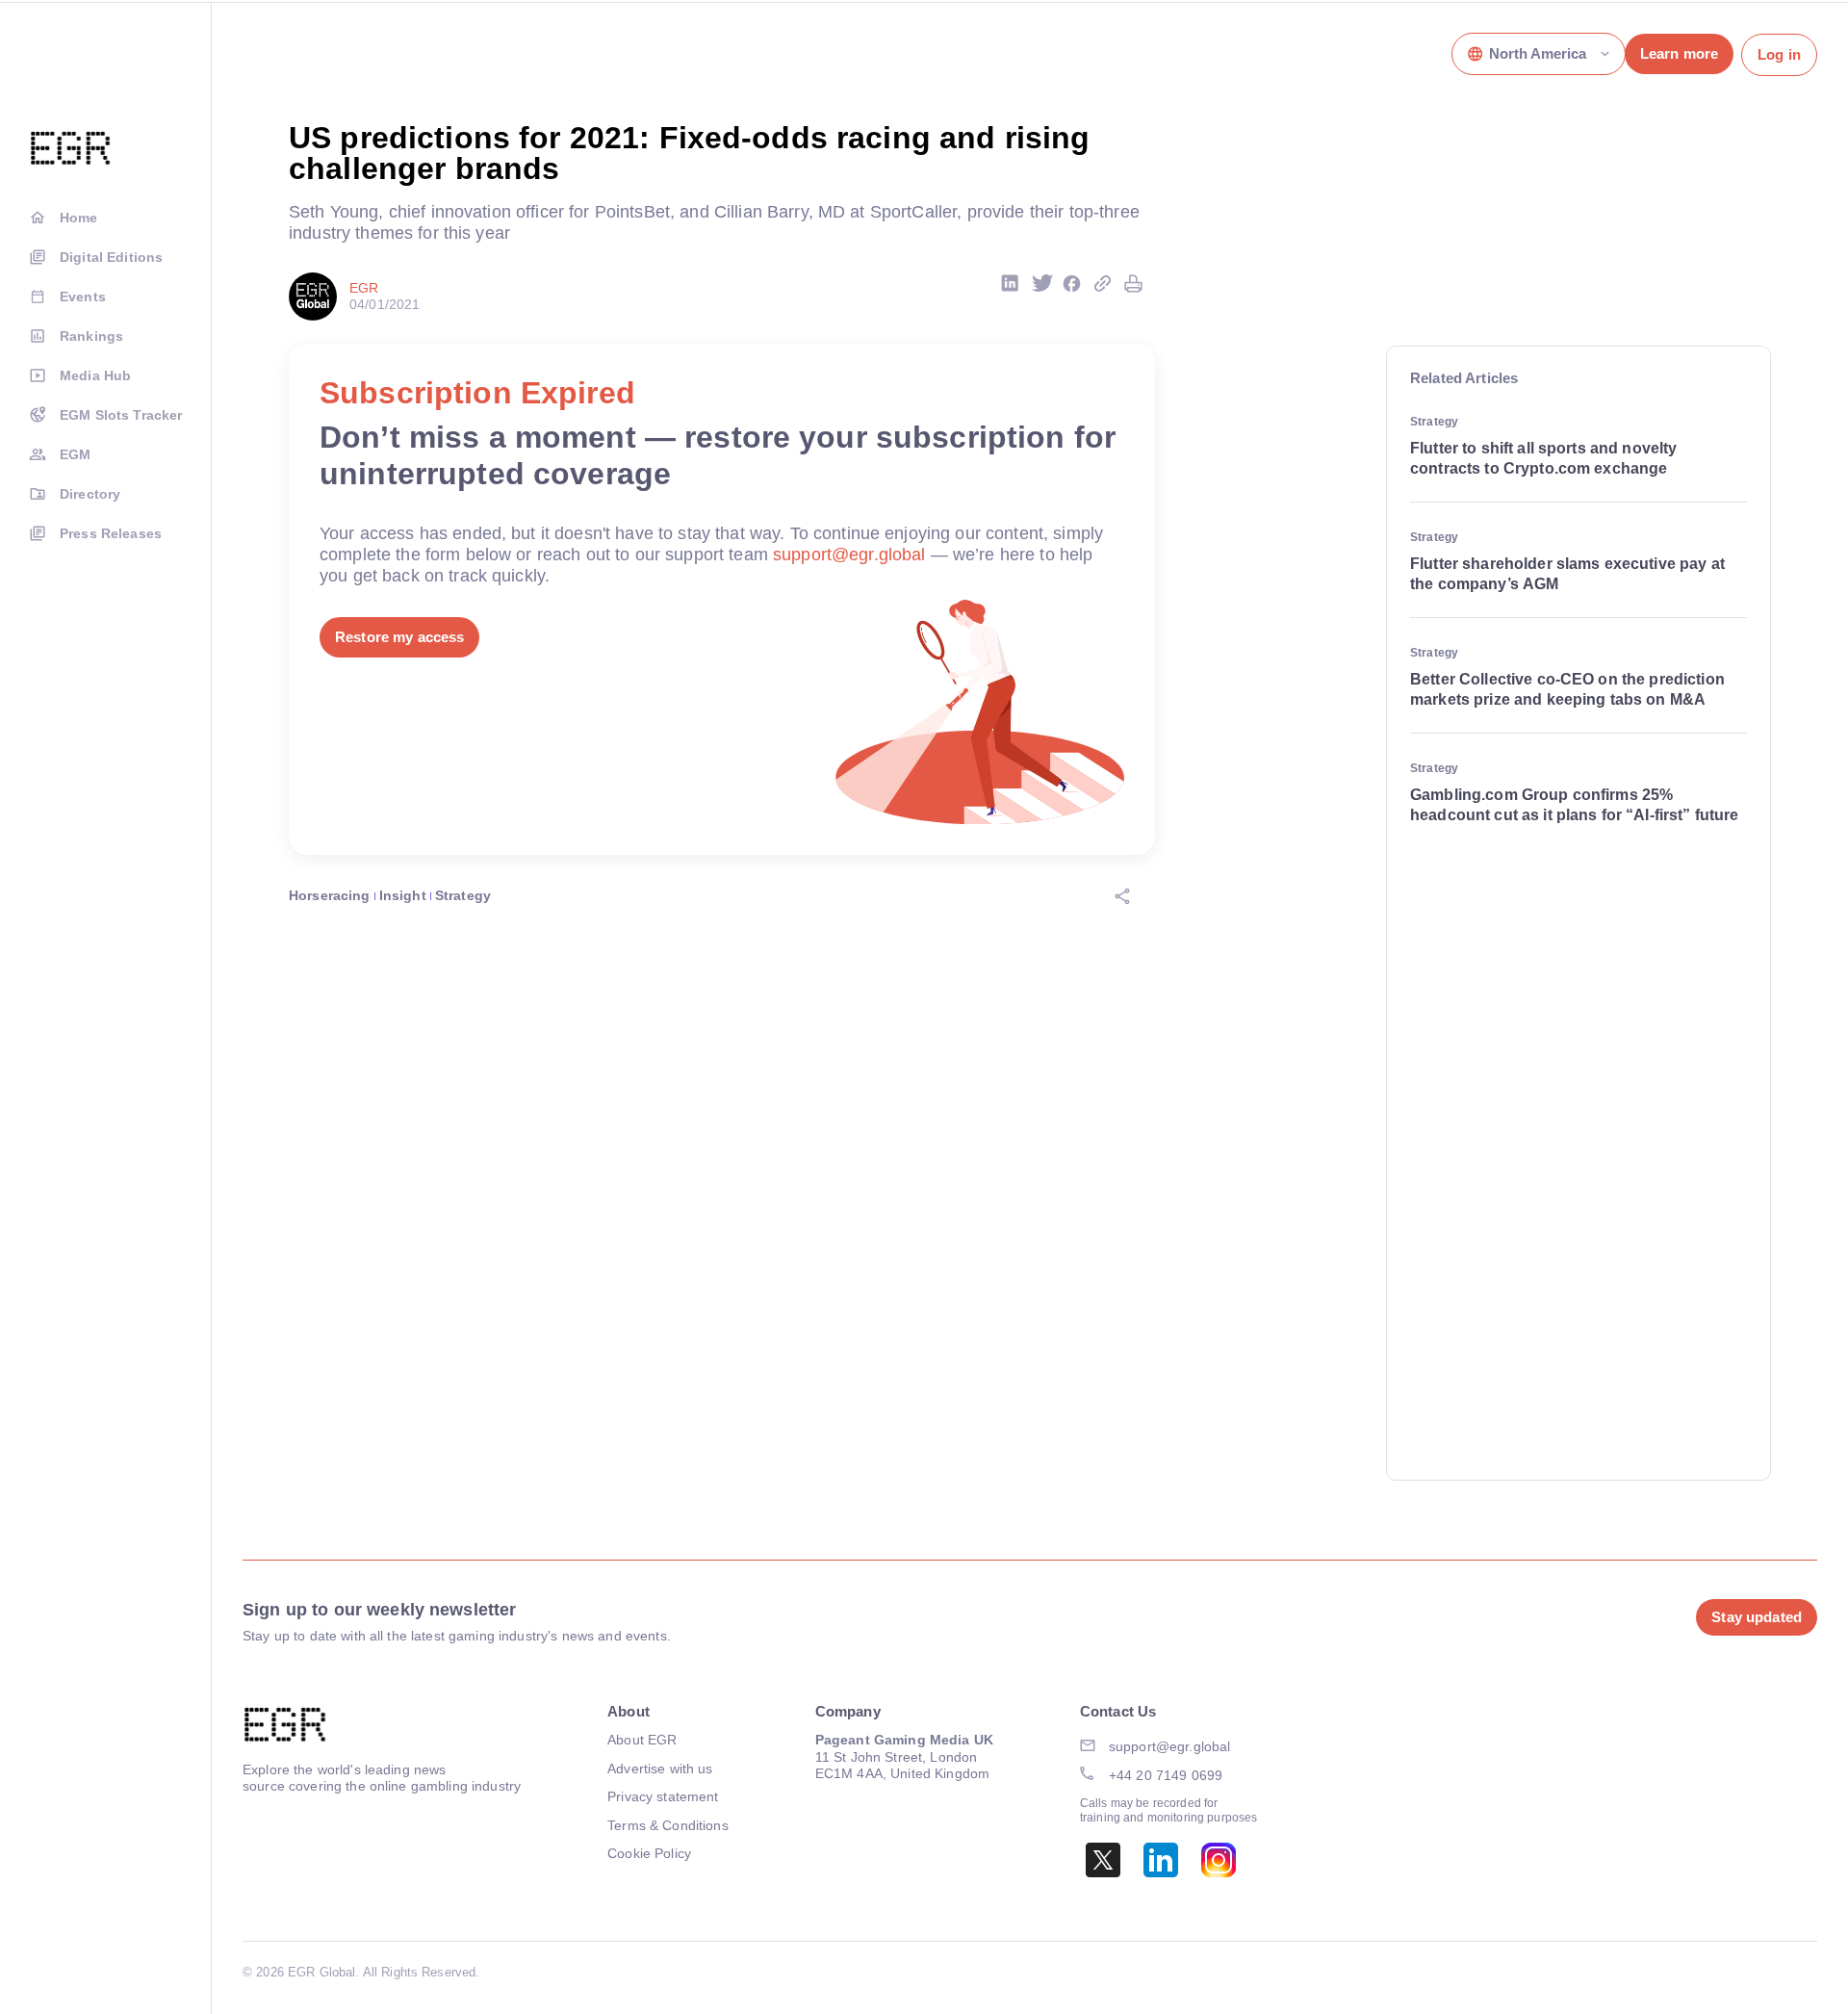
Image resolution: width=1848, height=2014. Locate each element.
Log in (1779, 54)
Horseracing (330, 895)
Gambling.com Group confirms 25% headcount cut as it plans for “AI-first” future (1575, 805)
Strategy (463, 895)
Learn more (1679, 53)
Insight (403, 895)
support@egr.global (849, 555)
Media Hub (95, 375)
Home (79, 218)
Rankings (91, 336)
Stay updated (1757, 1617)
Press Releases (111, 533)
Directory (90, 494)
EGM (75, 454)
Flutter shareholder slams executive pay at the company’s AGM (1567, 574)
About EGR (642, 1740)
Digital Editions (111, 257)
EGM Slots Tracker (121, 415)
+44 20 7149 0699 (1166, 1775)
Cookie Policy (649, 1853)
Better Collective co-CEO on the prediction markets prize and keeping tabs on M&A (1567, 689)
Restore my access (399, 637)
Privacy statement (663, 1796)
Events (83, 297)
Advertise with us (660, 1769)
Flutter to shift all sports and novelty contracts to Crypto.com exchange (1543, 458)
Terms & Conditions (668, 1825)
